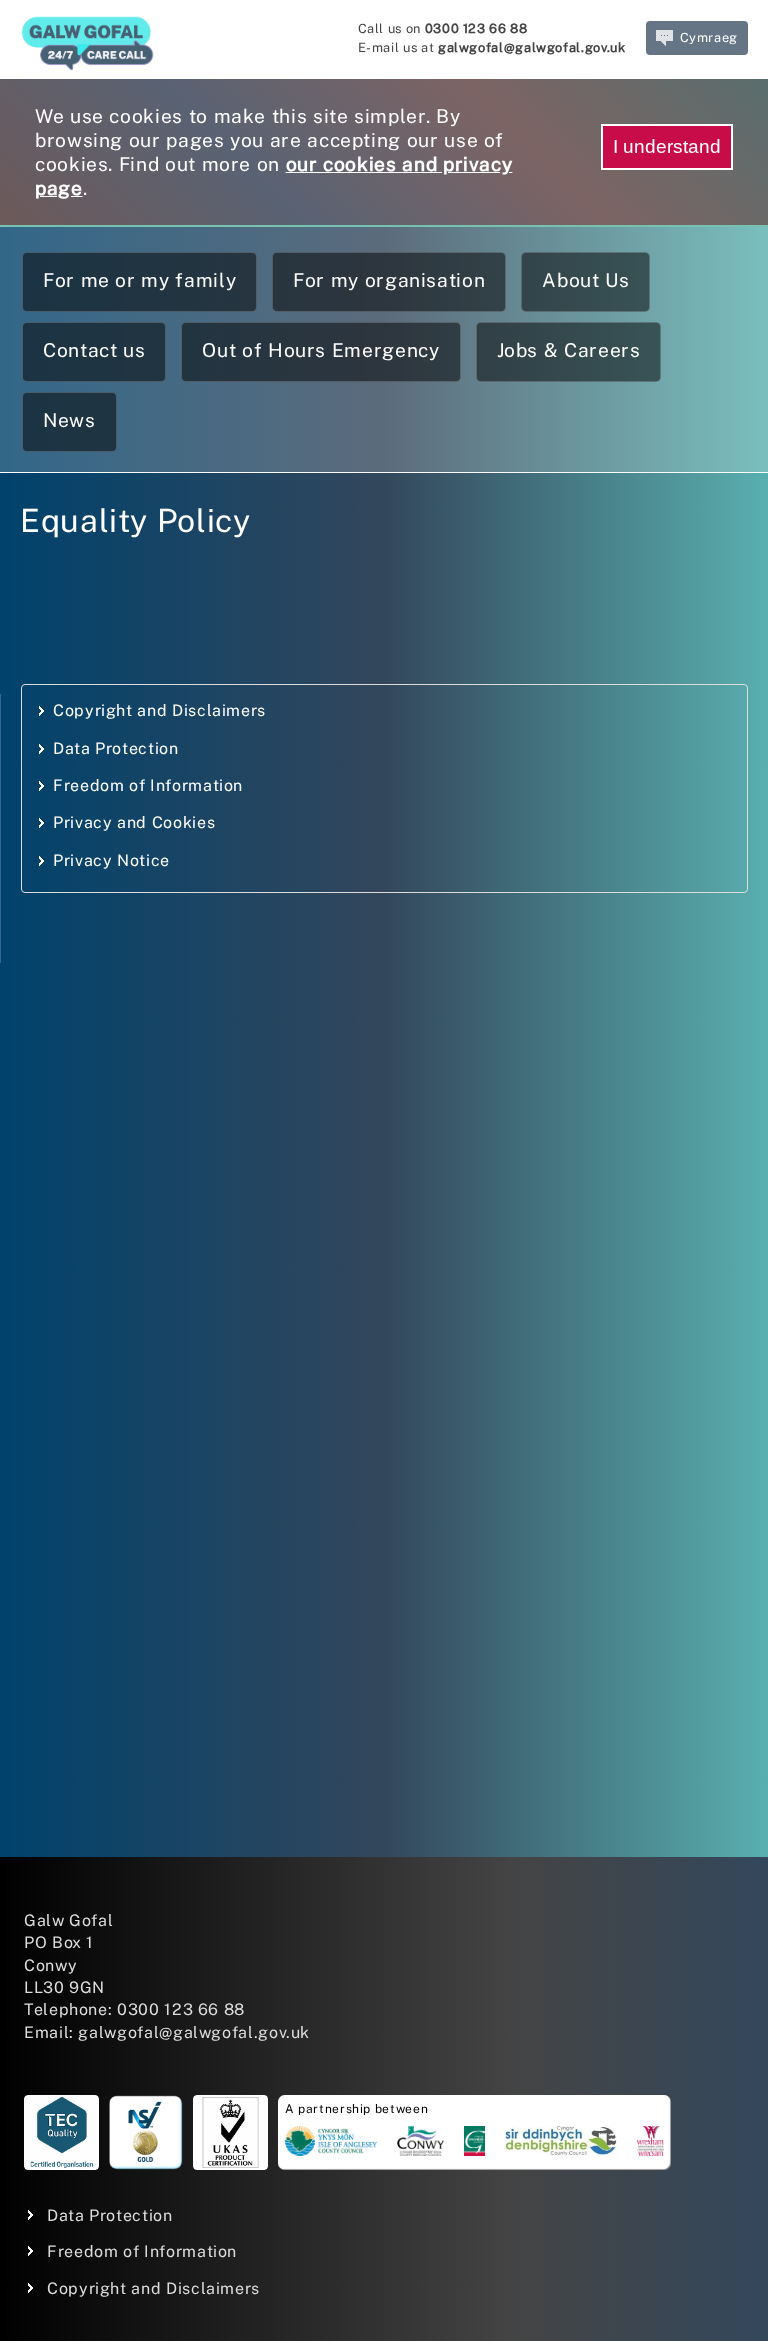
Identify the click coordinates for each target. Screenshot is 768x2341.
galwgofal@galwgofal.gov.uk (532, 47)
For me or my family (139, 280)
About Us (585, 280)
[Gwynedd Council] (475, 2144)
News (69, 420)
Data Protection (116, 748)
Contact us (94, 350)
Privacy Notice (111, 860)
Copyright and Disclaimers (159, 710)
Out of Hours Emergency (320, 350)
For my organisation (389, 280)
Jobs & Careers (569, 350)
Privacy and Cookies (134, 822)
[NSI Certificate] (146, 2132)
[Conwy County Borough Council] (420, 2144)
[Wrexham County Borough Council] (650, 2144)
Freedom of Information (148, 785)
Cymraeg (709, 37)
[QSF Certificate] (61, 2132)
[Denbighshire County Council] (561, 2144)
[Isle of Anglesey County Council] (331, 2144)
